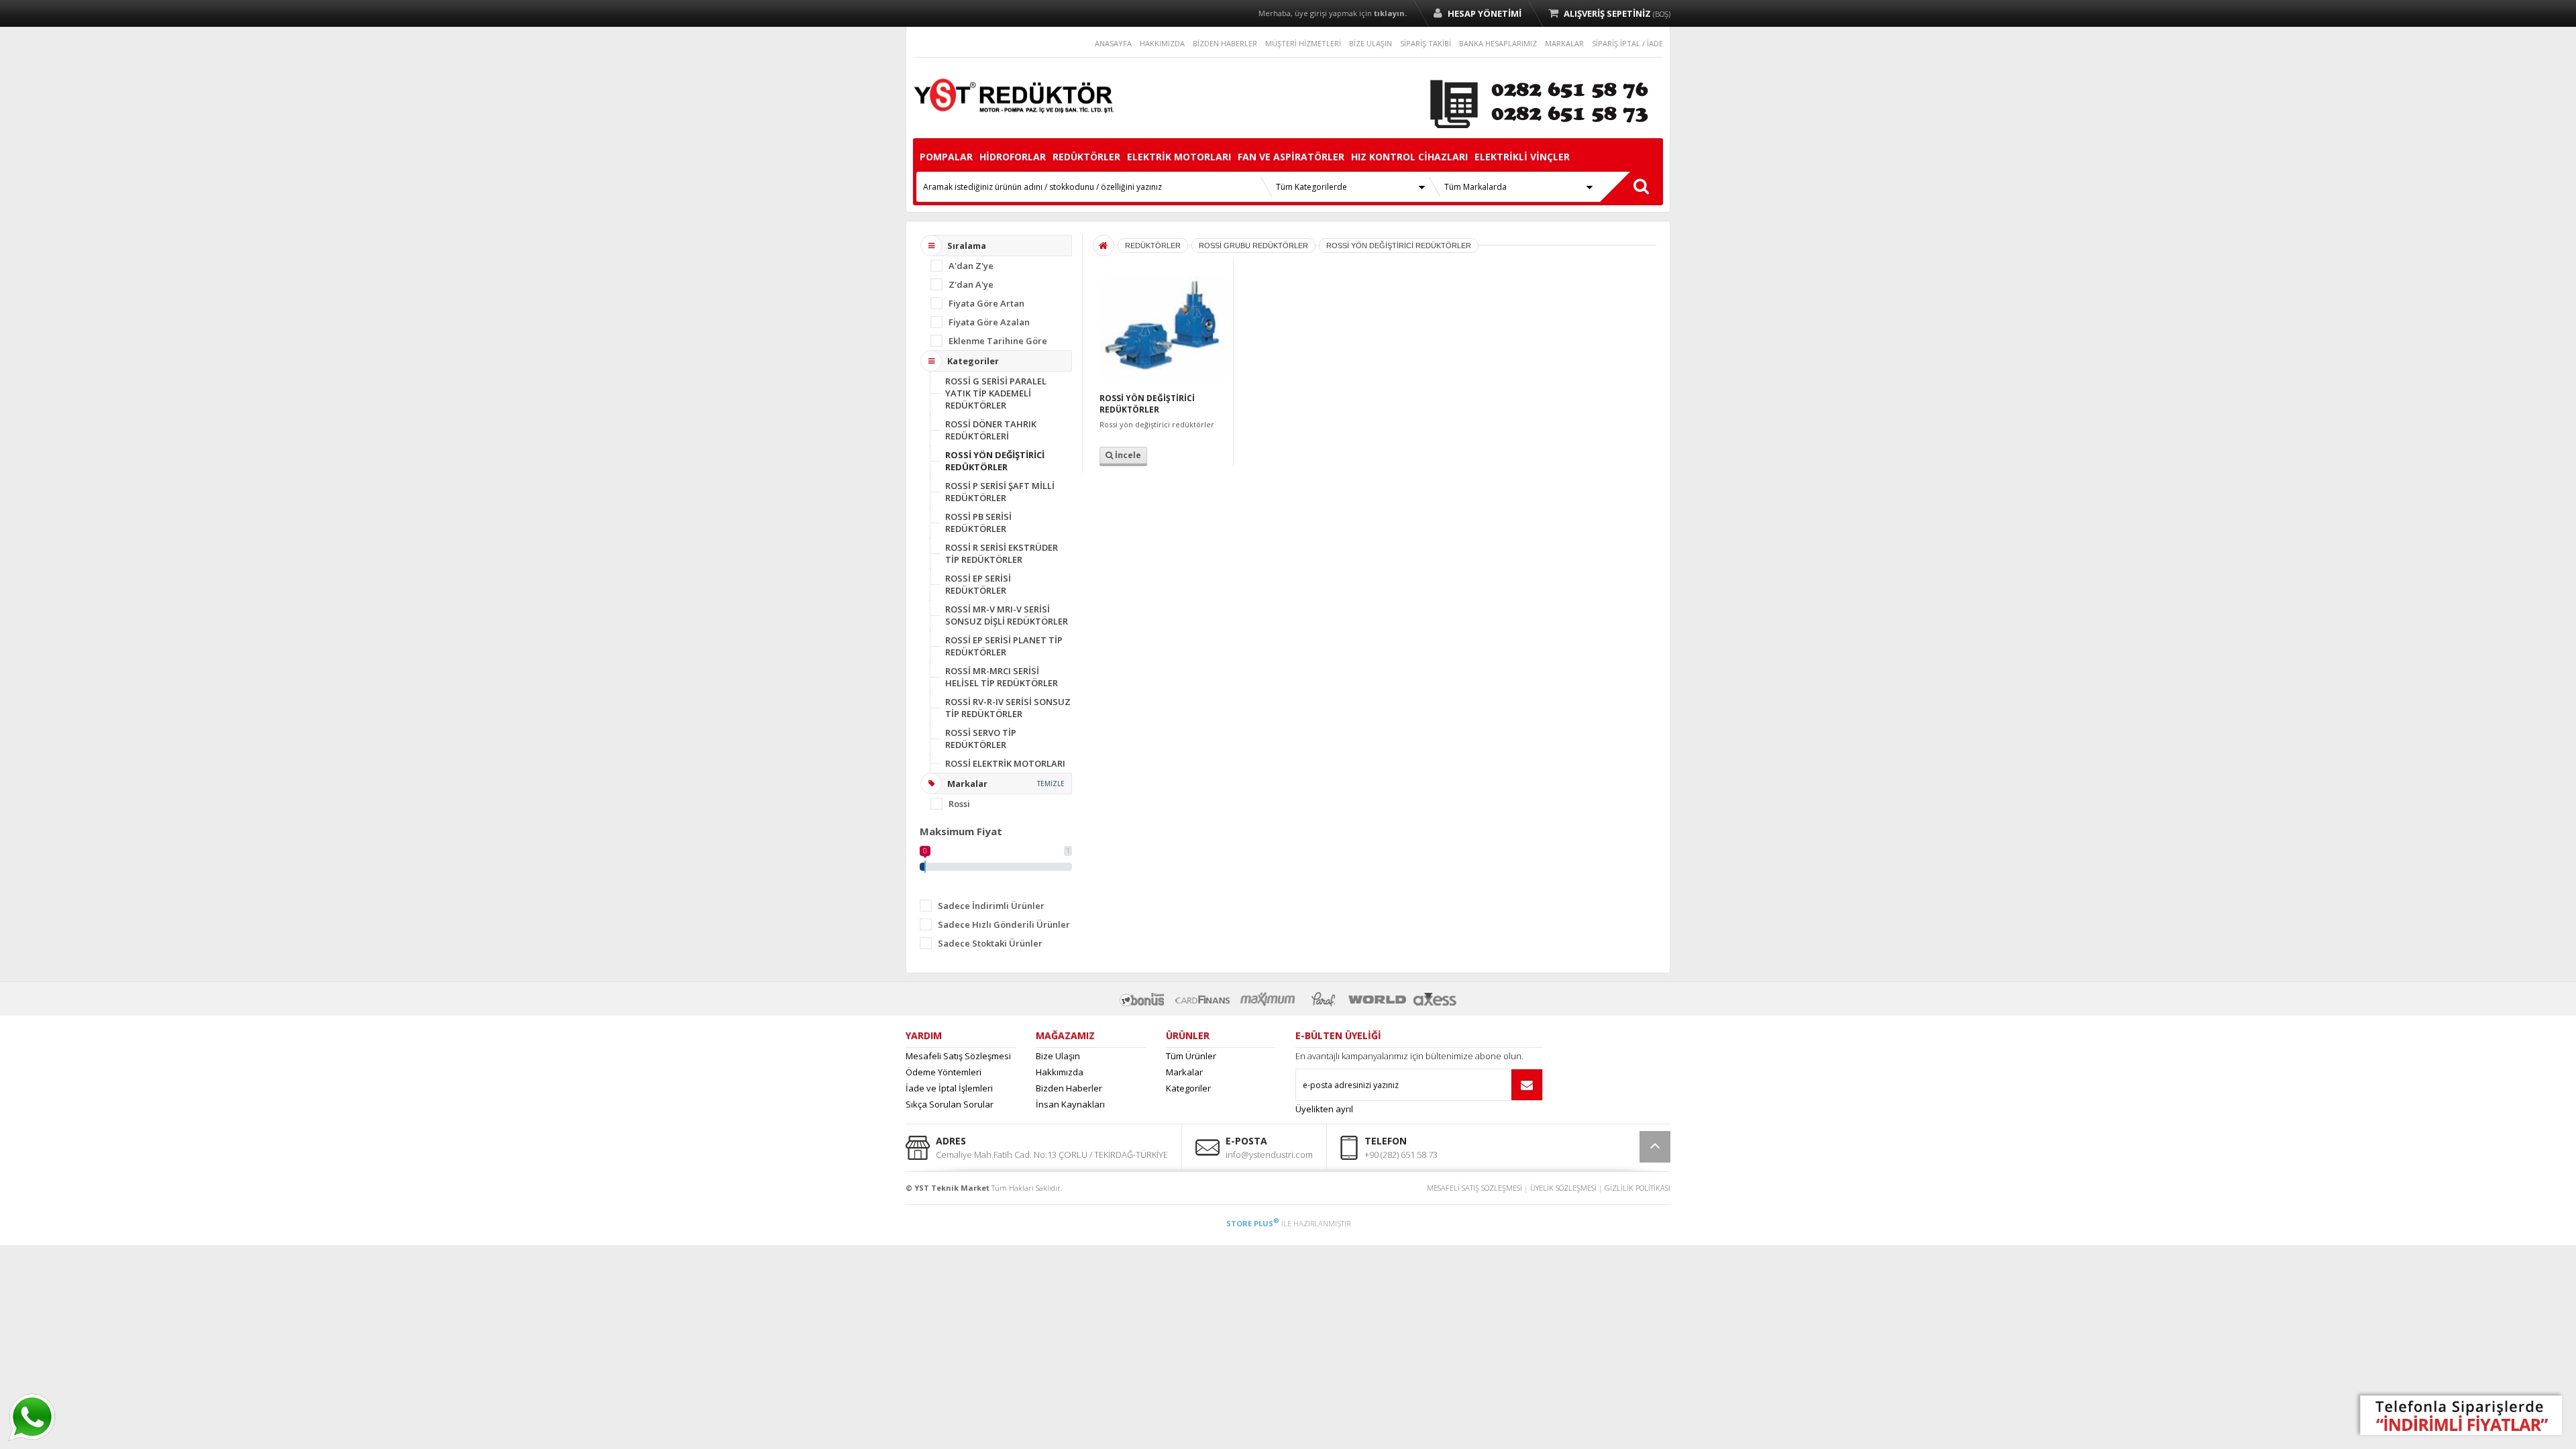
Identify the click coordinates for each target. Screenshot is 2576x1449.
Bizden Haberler (1069, 1088)
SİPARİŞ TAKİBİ (1426, 43)
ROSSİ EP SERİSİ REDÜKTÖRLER (978, 584)
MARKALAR (1564, 43)
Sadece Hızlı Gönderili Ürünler (1004, 924)
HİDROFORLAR (1013, 157)
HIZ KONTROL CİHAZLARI (1409, 157)
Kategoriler (1188, 1088)
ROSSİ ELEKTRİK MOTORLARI (1005, 763)
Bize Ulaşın (1058, 1056)
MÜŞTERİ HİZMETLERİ (1303, 43)
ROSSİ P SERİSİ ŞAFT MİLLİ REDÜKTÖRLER (1000, 492)
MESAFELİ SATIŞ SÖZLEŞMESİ (1474, 1188)
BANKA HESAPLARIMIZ (1498, 43)
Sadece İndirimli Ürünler (991, 906)
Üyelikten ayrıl (1324, 1109)
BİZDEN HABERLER (1225, 43)
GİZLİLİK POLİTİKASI (1638, 1188)
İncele (1127, 455)
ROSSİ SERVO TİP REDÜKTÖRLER (981, 739)
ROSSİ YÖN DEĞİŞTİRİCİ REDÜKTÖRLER (995, 461)
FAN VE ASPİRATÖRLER (1291, 157)
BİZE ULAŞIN (1371, 43)
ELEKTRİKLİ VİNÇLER (1522, 157)
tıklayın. (1390, 13)
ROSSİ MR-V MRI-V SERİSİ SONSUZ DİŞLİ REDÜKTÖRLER (1007, 615)
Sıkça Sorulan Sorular (950, 1104)
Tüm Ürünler (1191, 1056)
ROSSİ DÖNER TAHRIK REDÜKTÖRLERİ (991, 430)
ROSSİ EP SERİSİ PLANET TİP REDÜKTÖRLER (1004, 646)
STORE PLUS (1253, 1223)
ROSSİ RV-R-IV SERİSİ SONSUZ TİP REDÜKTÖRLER (1008, 708)
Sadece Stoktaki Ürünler (990, 943)
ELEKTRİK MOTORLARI (1179, 157)
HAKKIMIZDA (1162, 43)
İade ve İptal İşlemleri (949, 1088)
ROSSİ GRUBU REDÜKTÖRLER (1253, 246)
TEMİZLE (1051, 784)
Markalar (1184, 1072)
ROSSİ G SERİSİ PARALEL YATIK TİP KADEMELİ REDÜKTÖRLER (996, 393)
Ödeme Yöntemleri (944, 1072)
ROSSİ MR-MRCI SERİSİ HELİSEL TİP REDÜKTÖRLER (1002, 677)
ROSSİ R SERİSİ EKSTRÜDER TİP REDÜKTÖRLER (1002, 553)
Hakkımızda (1060, 1072)
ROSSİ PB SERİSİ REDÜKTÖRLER (978, 523)
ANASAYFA (1113, 43)
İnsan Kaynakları (1070, 1104)
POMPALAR (946, 157)
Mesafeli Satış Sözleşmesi (958, 1056)
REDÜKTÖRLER (1086, 157)
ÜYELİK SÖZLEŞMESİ (1563, 1188)
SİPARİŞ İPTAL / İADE (1627, 43)
